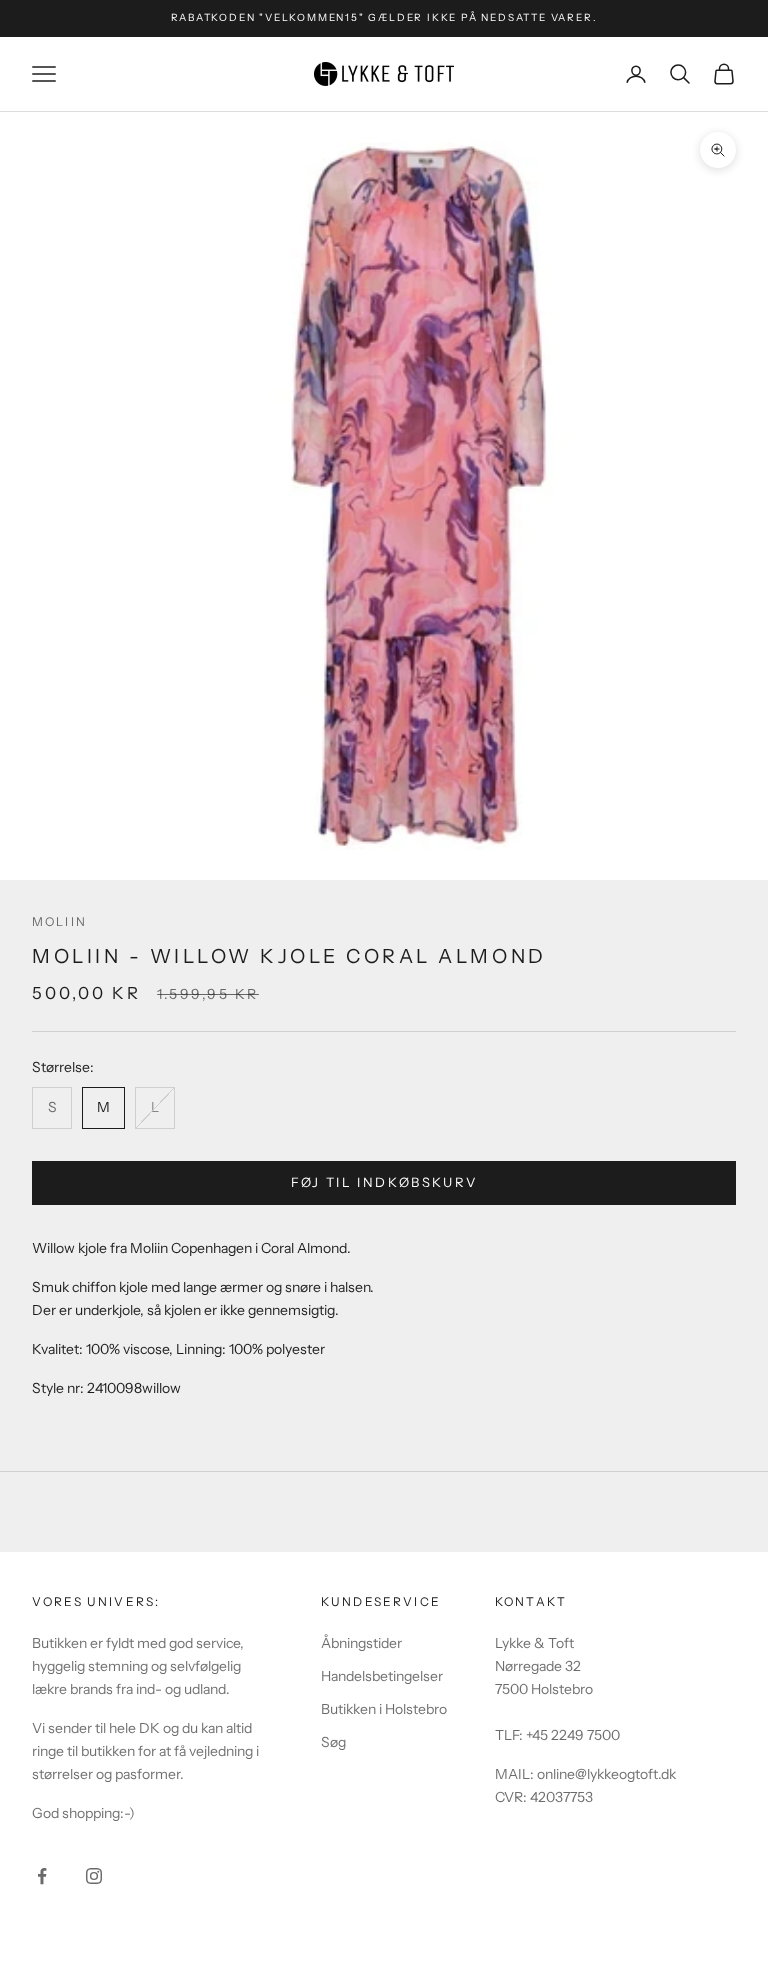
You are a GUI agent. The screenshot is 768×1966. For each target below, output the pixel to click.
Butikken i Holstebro (384, 1709)
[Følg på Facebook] (42, 1876)
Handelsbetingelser (382, 1676)
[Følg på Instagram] (94, 1876)
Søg (333, 1742)
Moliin (59, 921)
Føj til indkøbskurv (384, 1182)
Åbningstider (361, 1643)
